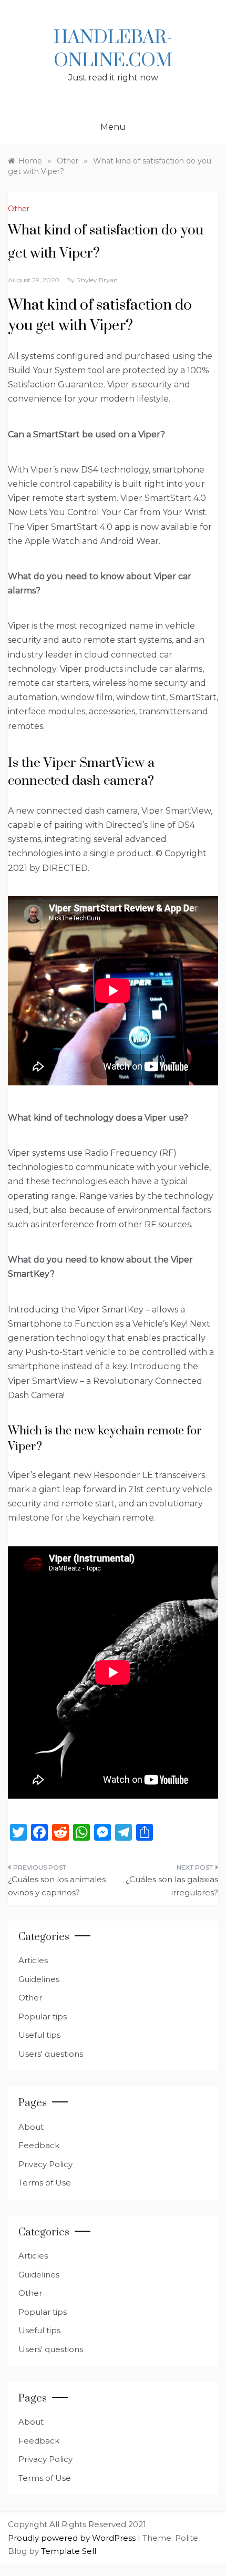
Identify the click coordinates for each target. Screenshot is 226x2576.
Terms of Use (45, 2183)
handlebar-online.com (113, 49)
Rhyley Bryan (97, 280)
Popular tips (43, 2016)
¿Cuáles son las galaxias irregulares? (172, 1886)
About (31, 2127)
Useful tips (39, 2035)
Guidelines (39, 1979)
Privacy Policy (45, 2164)
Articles (33, 1960)
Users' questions (51, 2054)
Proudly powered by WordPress (73, 2538)
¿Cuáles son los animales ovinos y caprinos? (57, 1886)
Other (19, 209)
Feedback (39, 2145)
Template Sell (69, 2551)
